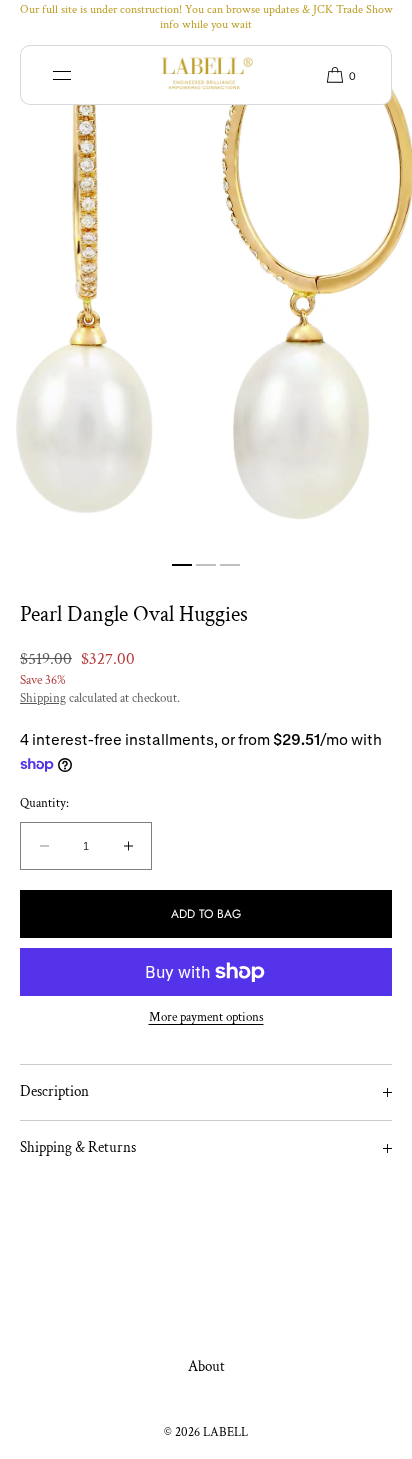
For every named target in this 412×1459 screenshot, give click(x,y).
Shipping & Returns (78, 1147)
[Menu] (77, 75)
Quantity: (44, 804)
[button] (334, 75)
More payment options (206, 1017)
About (206, 1366)
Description (54, 1091)
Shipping (43, 698)
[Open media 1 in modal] (206, 292)
